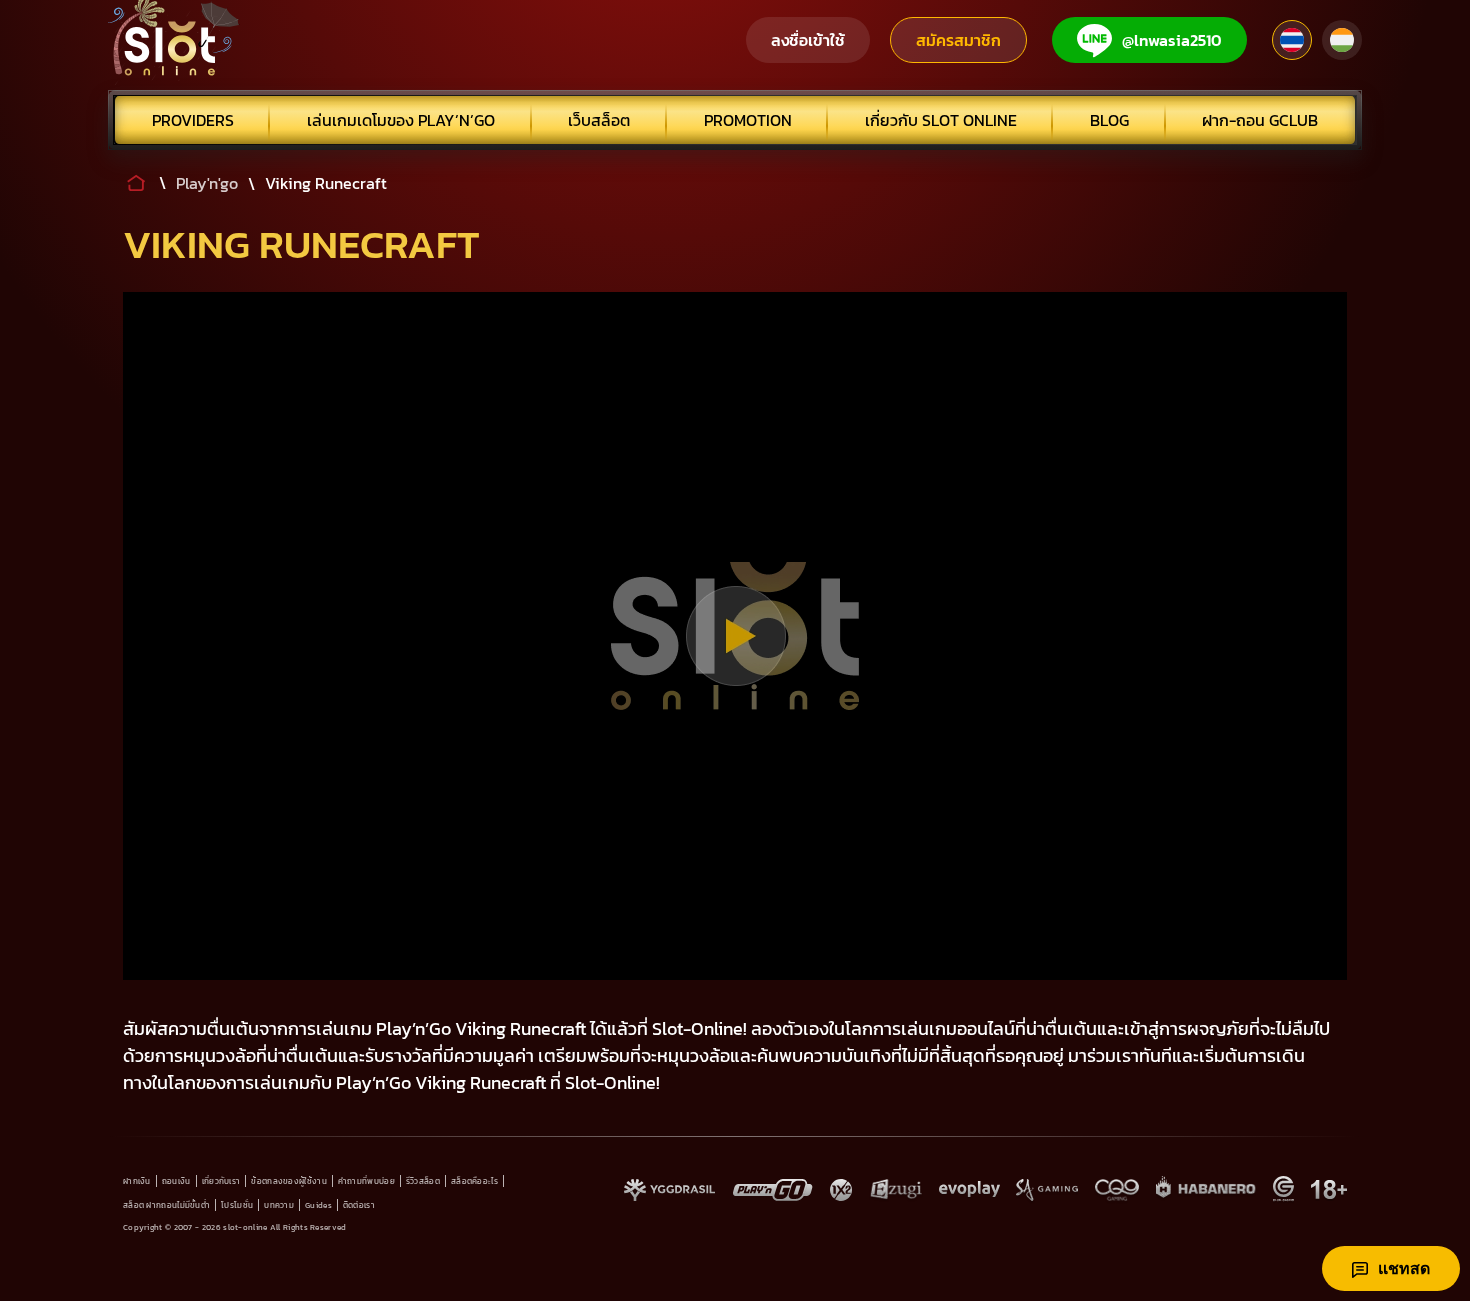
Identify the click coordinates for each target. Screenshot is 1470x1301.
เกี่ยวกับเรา (221, 1181)
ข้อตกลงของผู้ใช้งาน (289, 1181)
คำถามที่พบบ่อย (366, 1181)
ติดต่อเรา (359, 1205)
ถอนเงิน (176, 1181)
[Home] (174, 40)
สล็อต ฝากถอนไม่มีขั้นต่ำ (166, 1205)
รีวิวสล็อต (423, 1181)
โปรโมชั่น (237, 1205)
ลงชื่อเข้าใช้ (808, 40)
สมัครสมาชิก (958, 40)
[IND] (1342, 40)
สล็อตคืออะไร (474, 1181)
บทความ (279, 1205)
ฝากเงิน (137, 1181)
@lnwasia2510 (1172, 40)
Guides (318, 1205)
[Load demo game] (735, 636)
